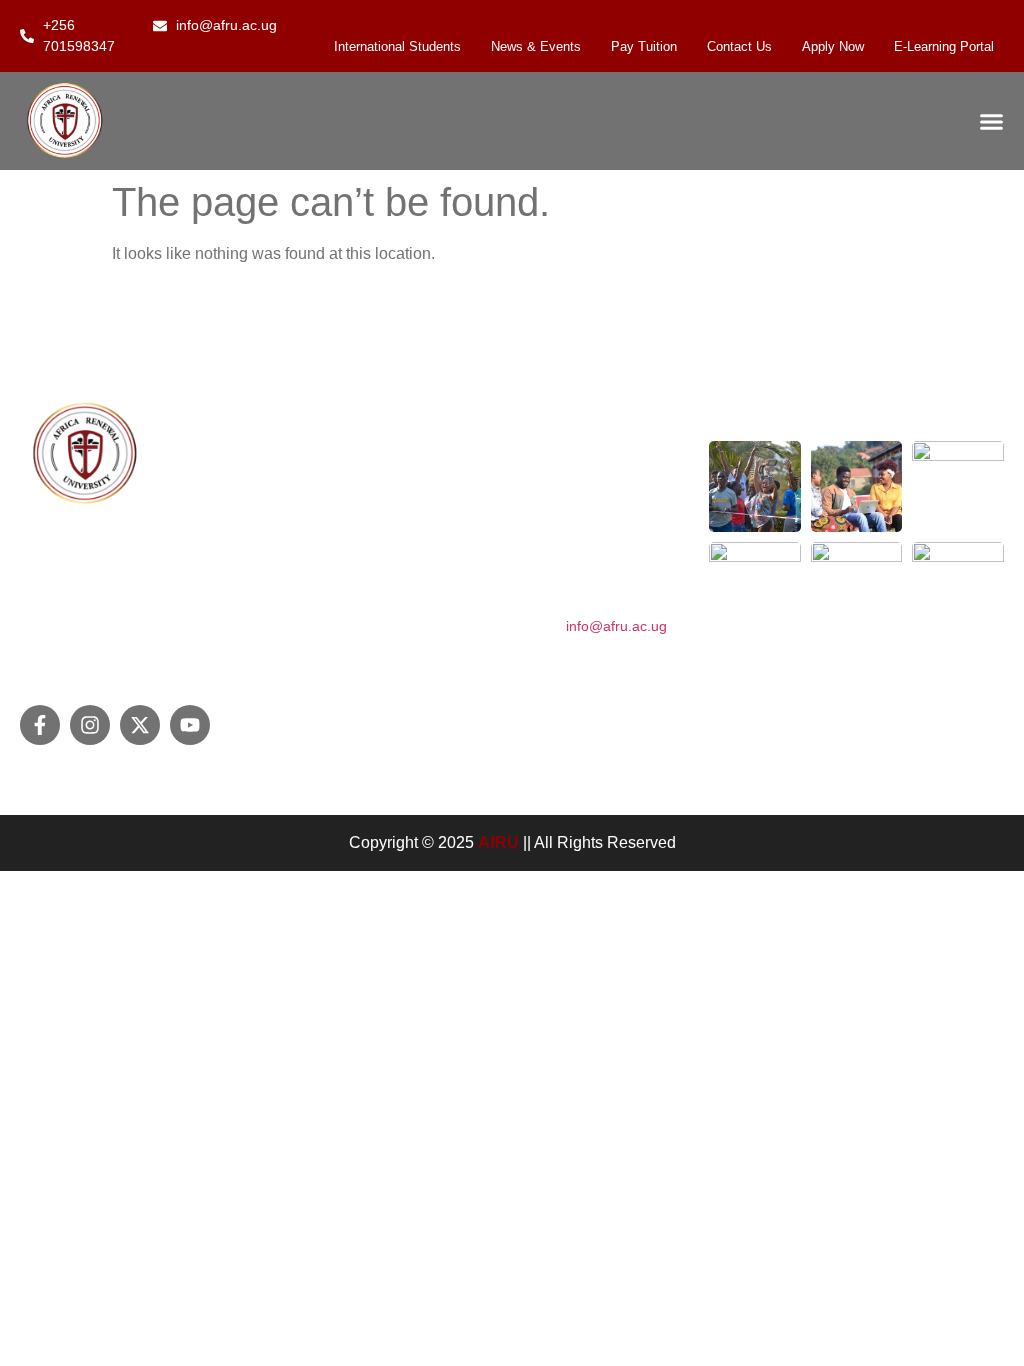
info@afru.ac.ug (616, 626)
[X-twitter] (140, 725)
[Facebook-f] (40, 725)
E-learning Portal (944, 46)
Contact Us (739, 46)
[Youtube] (190, 725)
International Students (397, 46)
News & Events (536, 46)
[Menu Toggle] (991, 121)
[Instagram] (90, 725)
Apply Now (833, 46)
